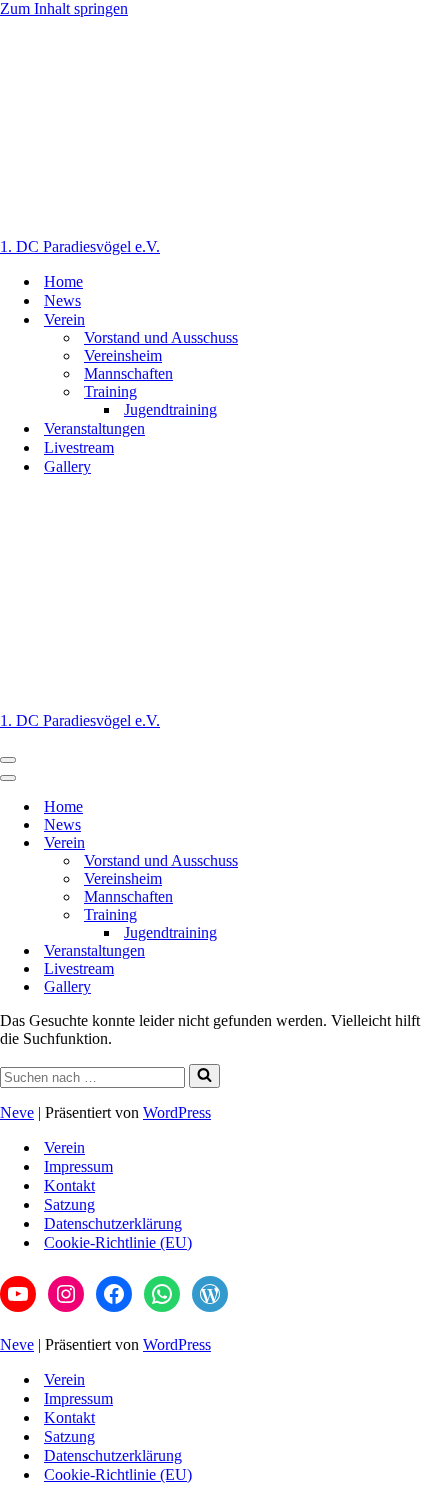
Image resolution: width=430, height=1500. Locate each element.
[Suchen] (204, 1076)
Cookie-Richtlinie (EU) (118, 1242)
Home (63, 281)
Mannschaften (128, 373)
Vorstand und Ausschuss (161, 337)
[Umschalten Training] (350, 915)
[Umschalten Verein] (350, 843)
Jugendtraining (170, 409)
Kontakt (69, 1185)
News (62, 300)
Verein (64, 1147)
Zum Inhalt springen (64, 8)
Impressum (78, 1166)
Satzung (69, 1204)
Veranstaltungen (94, 428)
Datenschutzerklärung (113, 1223)
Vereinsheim (123, 355)
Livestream (79, 447)
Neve (17, 1112)
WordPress (177, 1112)
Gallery (67, 466)
